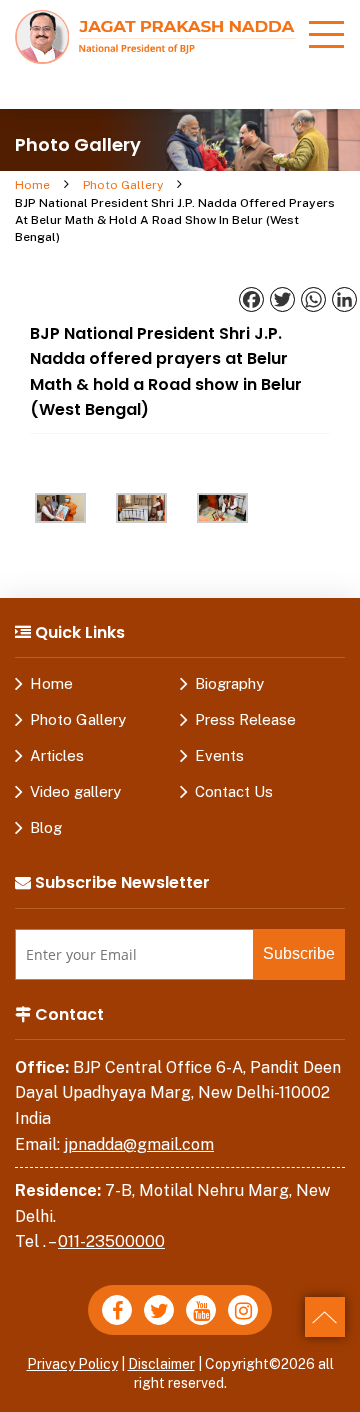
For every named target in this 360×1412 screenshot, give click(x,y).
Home (32, 185)
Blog (46, 827)
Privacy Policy (72, 1364)
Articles (57, 755)
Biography (229, 683)
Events (219, 755)
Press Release (245, 719)
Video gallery (75, 791)
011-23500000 (111, 1241)
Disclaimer (161, 1364)
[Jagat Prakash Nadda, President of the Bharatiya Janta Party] (155, 35)
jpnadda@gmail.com (139, 1144)
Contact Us (234, 791)
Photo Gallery (123, 185)
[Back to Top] (325, 1317)
